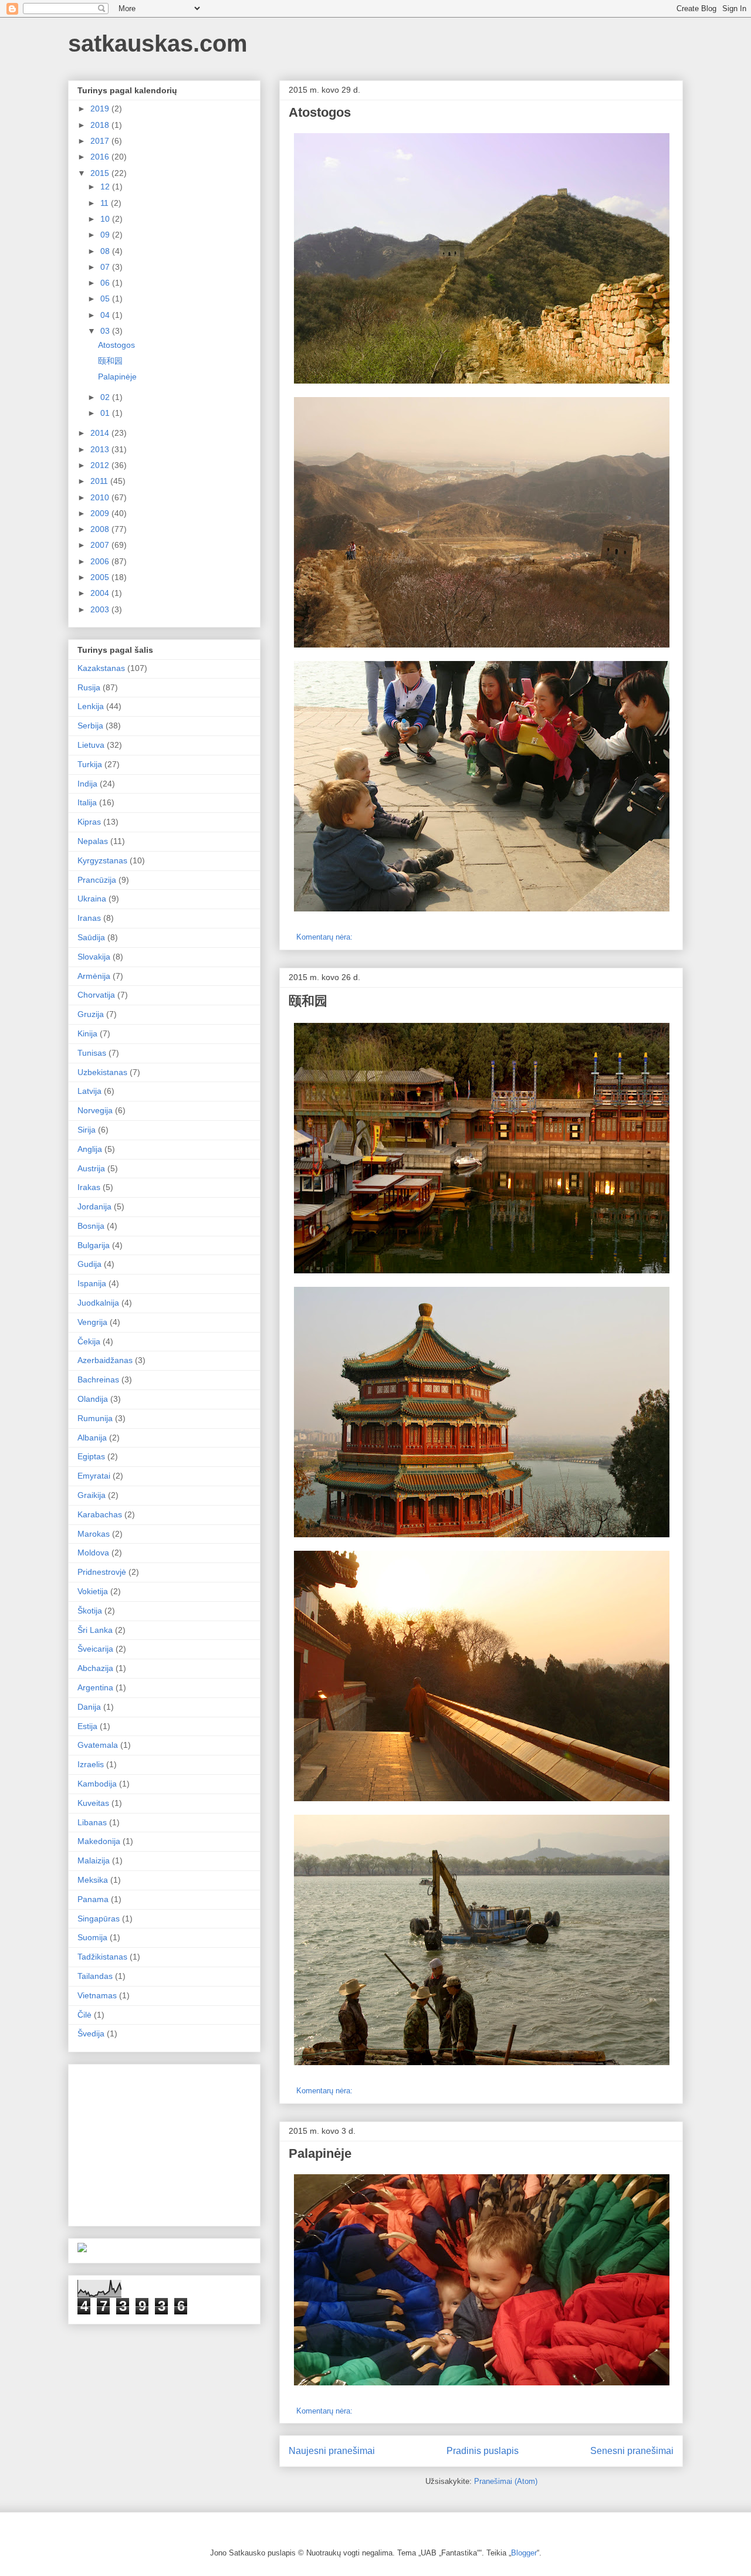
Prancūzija (97, 880)
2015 (101, 173)
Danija (89, 1707)
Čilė (84, 2015)
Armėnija (94, 976)
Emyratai (94, 1476)
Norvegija (95, 1110)
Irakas (89, 1187)
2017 (101, 141)
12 (106, 187)
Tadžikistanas (102, 1957)
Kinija (87, 1033)
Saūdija (91, 937)
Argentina (95, 1687)
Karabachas (100, 1514)
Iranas (89, 918)
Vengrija (92, 1322)
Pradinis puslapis (483, 2451)
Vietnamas (97, 1995)
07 (106, 267)
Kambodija (97, 1784)
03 (106, 331)
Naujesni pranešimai (332, 2451)
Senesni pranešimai (632, 2451)
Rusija (89, 687)
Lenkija (91, 706)
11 (106, 203)
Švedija (91, 2033)
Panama (93, 1899)
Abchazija (95, 1668)
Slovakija (94, 957)
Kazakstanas (101, 668)
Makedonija (99, 1841)
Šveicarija (95, 1649)
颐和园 (308, 1001)
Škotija (90, 1611)
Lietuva (91, 745)
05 (106, 299)
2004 (101, 593)
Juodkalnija (98, 1303)
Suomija (92, 1937)
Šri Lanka (95, 1630)
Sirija (87, 1130)
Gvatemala (98, 1745)
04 (106, 315)
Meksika (93, 1880)
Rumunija (95, 1418)
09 (106, 235)
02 (106, 397)
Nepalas (93, 841)
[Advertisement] (165, 2142)
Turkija (90, 764)
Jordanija (94, 1206)
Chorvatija (96, 995)
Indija (87, 784)
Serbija (90, 726)
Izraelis (91, 1764)
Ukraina (92, 899)
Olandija (93, 1399)
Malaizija (94, 1860)
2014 (101, 433)
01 (106, 413)
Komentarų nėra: (326, 937)
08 (106, 251)
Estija (87, 1726)
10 (106, 219)
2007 (101, 545)
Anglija (90, 1149)
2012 (101, 465)
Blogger (524, 2553)
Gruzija (91, 1014)
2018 (101, 125)
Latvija (89, 1091)
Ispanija (92, 1283)
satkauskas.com (158, 43)
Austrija (91, 1168)
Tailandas (95, 1976)
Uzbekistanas (102, 1072)
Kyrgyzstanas (102, 860)
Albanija (92, 1438)
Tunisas (92, 1053)
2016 (101, 157)
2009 (101, 513)
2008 (101, 529)
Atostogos (320, 112)
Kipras (89, 822)
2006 (101, 561)
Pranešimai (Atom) (506, 2481)
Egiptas (91, 1456)
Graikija (92, 1495)
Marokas (94, 1534)
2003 (101, 609)
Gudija (89, 1264)
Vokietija (93, 1591)
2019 (101, 109)
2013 (101, 449)
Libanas (92, 1822)
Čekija (89, 1341)
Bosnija (91, 1226)
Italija (87, 802)
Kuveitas (93, 1803)
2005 (101, 577)
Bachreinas (98, 1379)
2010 (101, 497)
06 (106, 283)
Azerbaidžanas (105, 1360)
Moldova (93, 1553)
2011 (100, 481)
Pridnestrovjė (102, 1572)
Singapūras (99, 1919)
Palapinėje (320, 2153)
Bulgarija (94, 1245)
